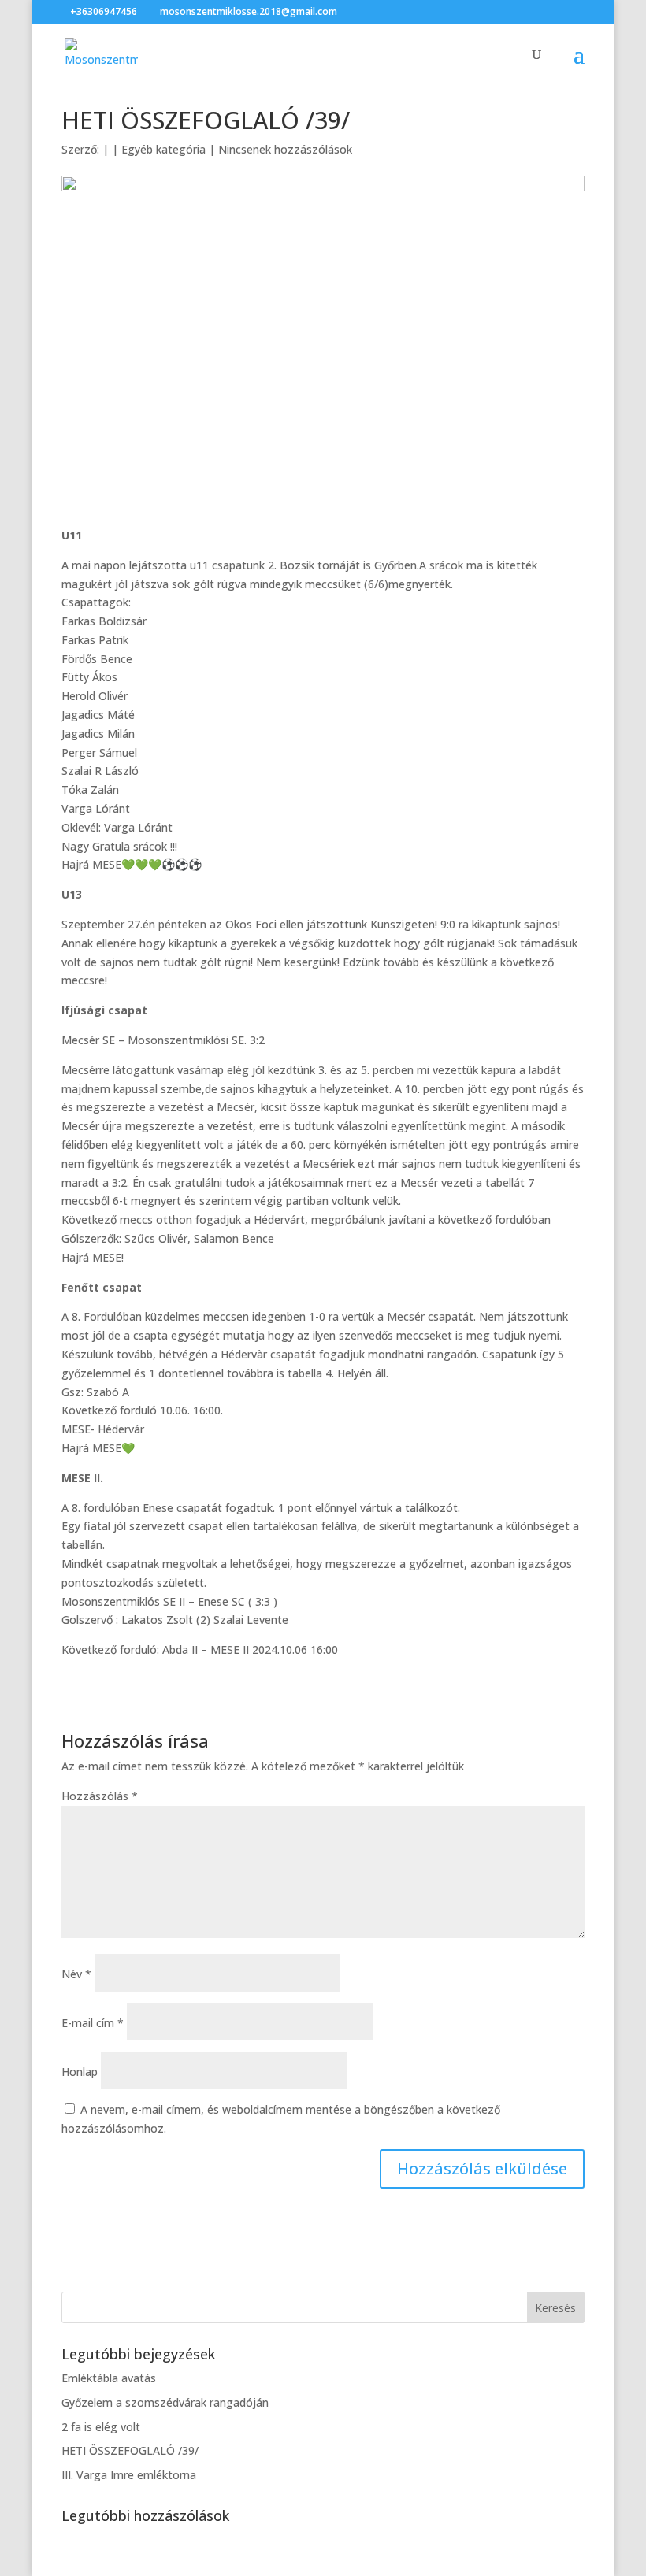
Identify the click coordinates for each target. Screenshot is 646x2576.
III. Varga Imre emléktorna (129, 2475)
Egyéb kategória (163, 149)
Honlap (80, 2072)
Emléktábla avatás (109, 2378)
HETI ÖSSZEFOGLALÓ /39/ (130, 2450)
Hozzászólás (100, 1796)
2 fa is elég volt (101, 2427)
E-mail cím (93, 2023)
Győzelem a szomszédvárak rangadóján (165, 2402)
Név (76, 1974)
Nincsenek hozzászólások (285, 149)
